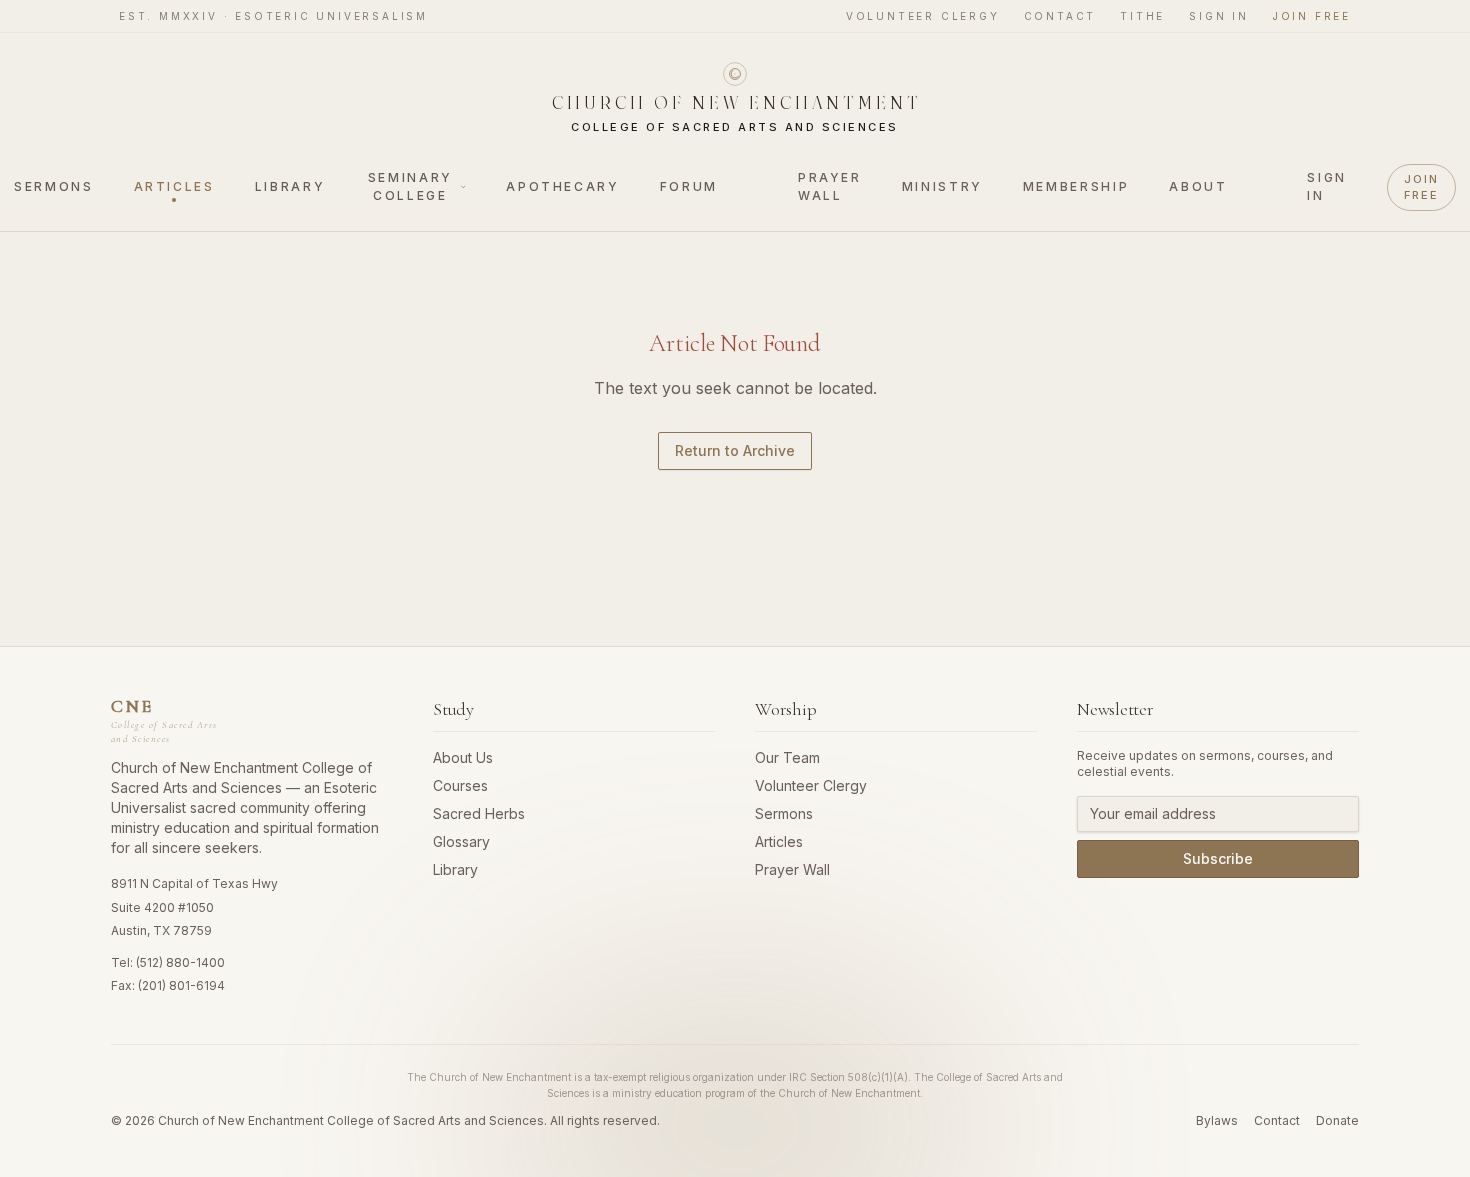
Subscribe (1218, 858)
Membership (1076, 186)
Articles (174, 186)
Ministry (942, 186)
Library (290, 186)
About (1198, 186)
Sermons (53, 186)
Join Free (1312, 16)
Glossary (461, 841)
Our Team (787, 757)
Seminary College (410, 186)
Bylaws (1217, 1120)
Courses (460, 785)
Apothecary (562, 186)
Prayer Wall (830, 186)
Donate (1337, 1120)
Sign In (1219, 16)
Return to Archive (735, 450)
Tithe (1142, 16)
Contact (1060, 16)
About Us (463, 757)
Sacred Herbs (479, 813)
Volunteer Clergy (923, 16)
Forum (689, 186)
